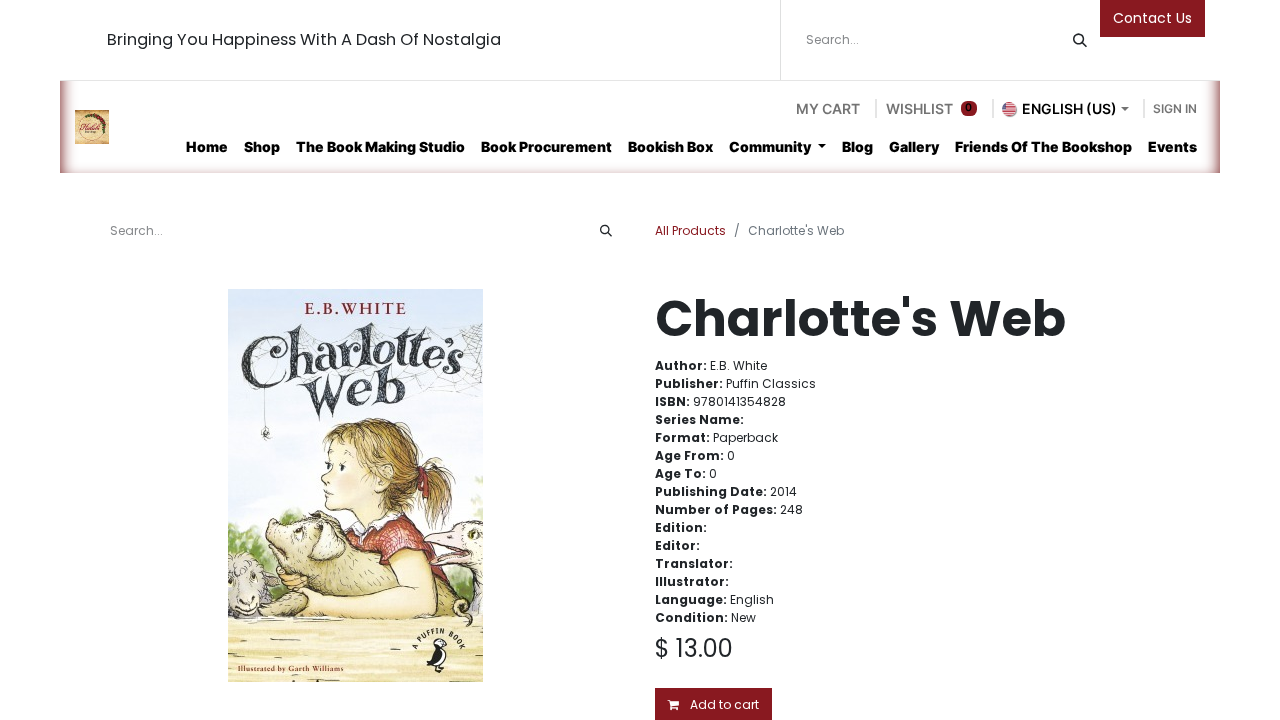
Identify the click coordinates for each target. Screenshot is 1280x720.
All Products (690, 230)
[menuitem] (207, 146)
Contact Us (1152, 18)
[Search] (1080, 40)
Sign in (1175, 108)
